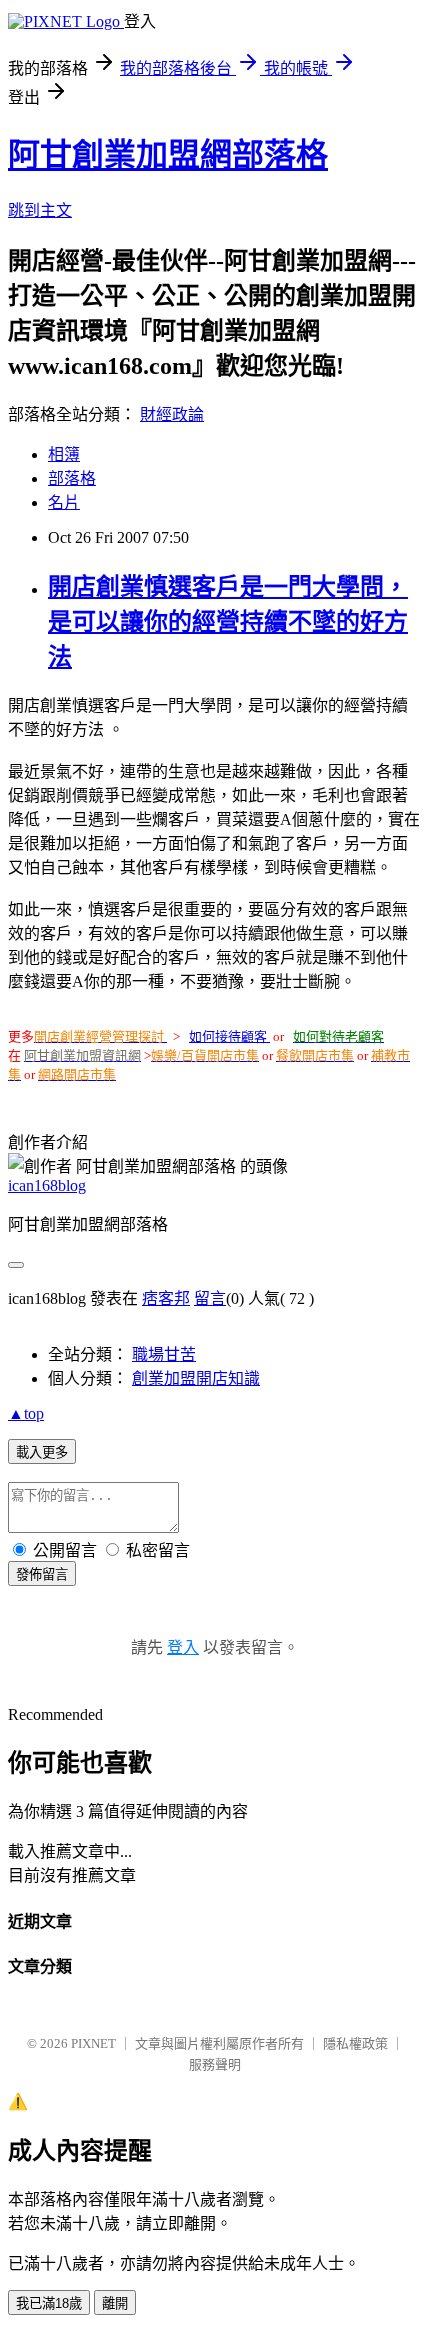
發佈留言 (42, 1574)
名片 (64, 502)
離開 (115, 2303)
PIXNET (93, 2043)
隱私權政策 (355, 2043)
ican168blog (47, 1185)
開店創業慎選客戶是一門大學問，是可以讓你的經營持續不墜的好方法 (228, 622)
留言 (210, 1298)
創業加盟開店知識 (196, 1378)
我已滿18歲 (49, 2303)
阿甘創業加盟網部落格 (168, 155)
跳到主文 (40, 210)
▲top (26, 1413)
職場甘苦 (164, 1354)
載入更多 (42, 1452)
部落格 (72, 478)
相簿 (64, 454)
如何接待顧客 (228, 1036)
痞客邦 (166, 1298)
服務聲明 (215, 2064)
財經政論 (172, 414)
